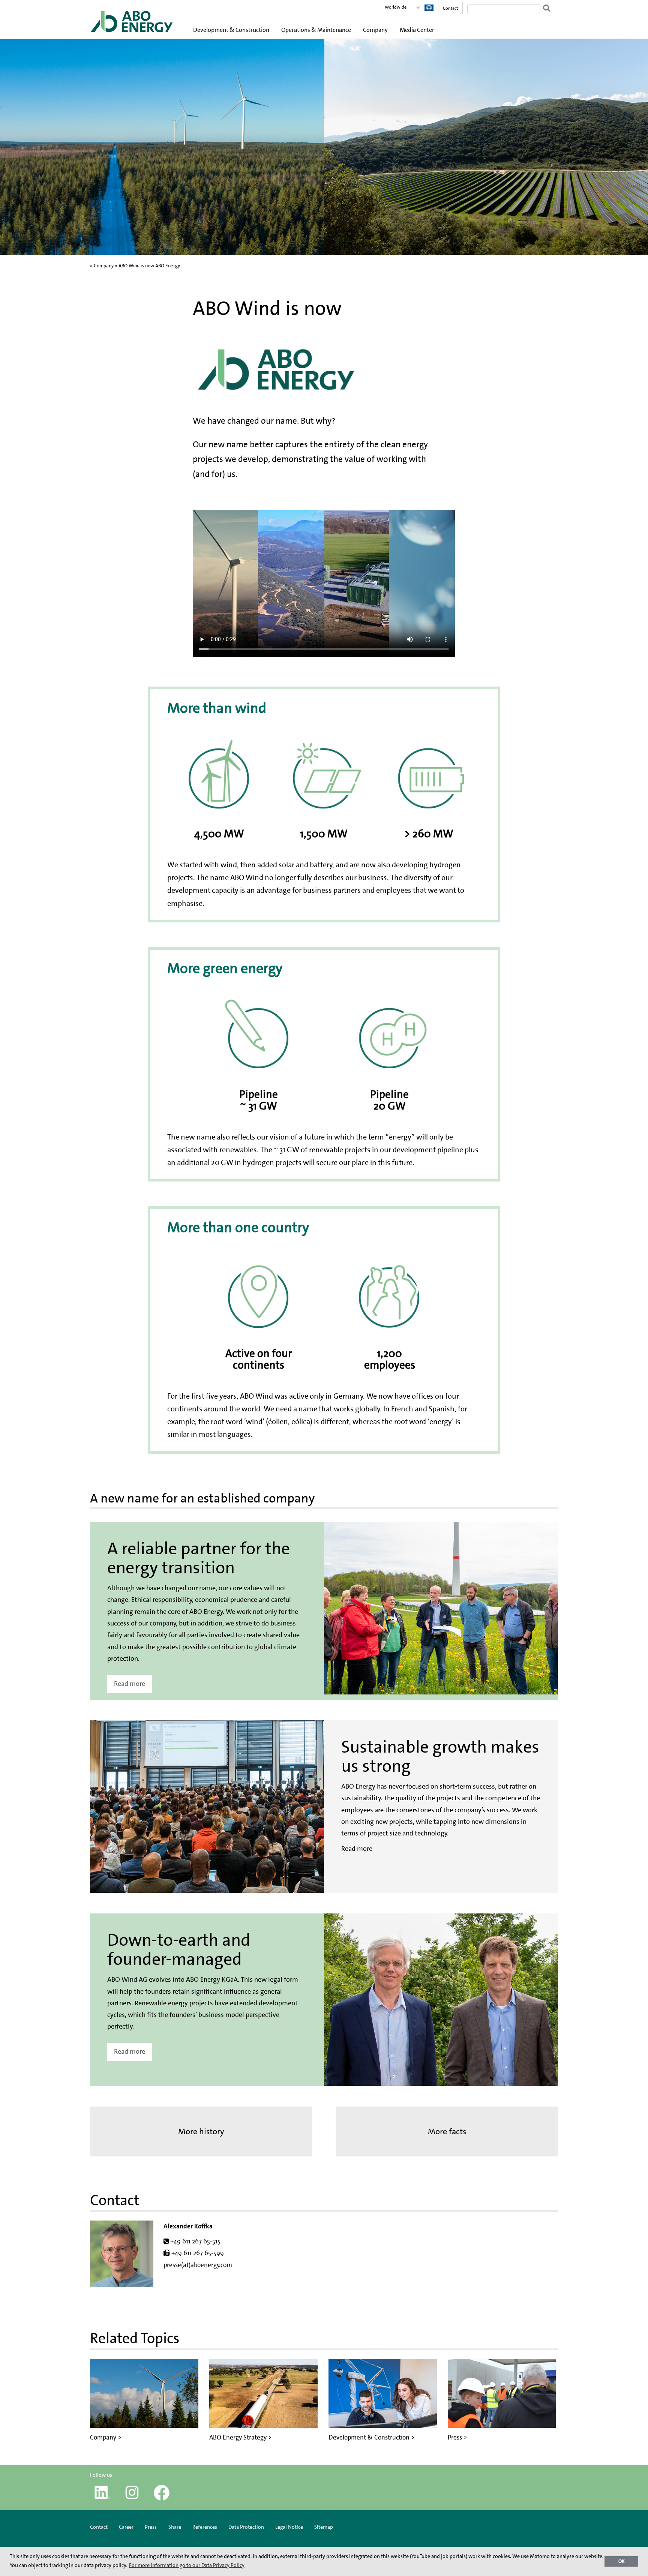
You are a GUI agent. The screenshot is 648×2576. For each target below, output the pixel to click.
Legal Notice (289, 2527)
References (205, 2527)
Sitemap (324, 2527)
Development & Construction (231, 30)
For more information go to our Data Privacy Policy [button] (187, 2565)
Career (126, 2527)
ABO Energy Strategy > (240, 2437)
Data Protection (246, 2527)
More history (201, 2131)
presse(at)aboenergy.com (198, 2265)
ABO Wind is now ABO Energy (149, 266)
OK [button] (622, 2561)
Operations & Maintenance (316, 30)
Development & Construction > (371, 2437)
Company (375, 30)
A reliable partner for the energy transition (199, 1558)
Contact (450, 8)
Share (175, 2527)
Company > (106, 2437)
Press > (457, 2437)
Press (151, 2527)
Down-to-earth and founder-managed (179, 1950)
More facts (447, 2131)
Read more (130, 1684)
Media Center (417, 30)
